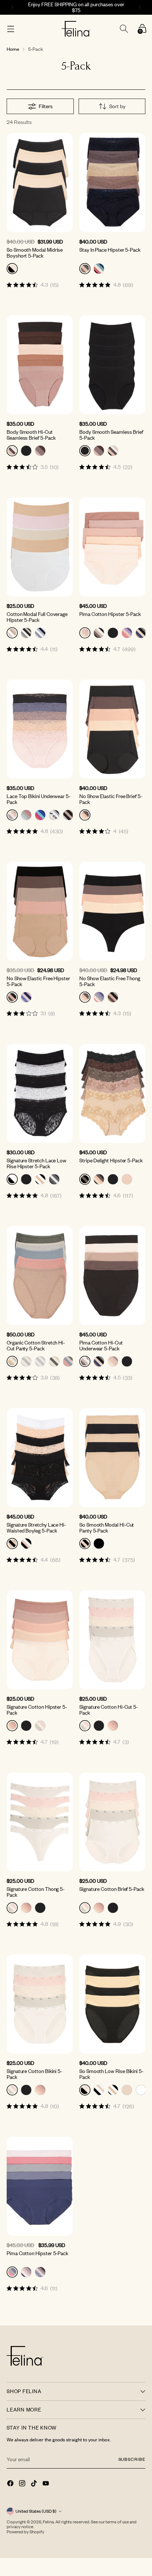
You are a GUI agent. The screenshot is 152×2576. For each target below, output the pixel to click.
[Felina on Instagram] (23, 2484)
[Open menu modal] (11, 29)
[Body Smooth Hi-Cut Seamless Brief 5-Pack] (40, 365)
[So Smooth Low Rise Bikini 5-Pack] (112, 2004)
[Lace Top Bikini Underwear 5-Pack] (40, 729)
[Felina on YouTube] (46, 2484)
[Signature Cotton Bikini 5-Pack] (40, 2004)
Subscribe (132, 2459)
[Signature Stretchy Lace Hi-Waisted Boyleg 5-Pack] (40, 1458)
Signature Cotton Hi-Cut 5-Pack (109, 1710)
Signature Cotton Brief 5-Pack (112, 1889)
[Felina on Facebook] (11, 2484)
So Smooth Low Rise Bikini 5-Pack (111, 2074)
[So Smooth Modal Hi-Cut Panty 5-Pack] (112, 1458)
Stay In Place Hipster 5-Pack (110, 250)
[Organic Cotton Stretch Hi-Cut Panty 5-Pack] (40, 1275)
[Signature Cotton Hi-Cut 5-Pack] (112, 1640)
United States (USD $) (36, 2511)
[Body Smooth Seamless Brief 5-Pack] (112, 365)
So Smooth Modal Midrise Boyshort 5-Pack (35, 253)
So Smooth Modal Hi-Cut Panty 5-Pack (107, 1528)
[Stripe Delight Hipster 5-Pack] (112, 1093)
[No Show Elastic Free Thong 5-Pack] (112, 911)
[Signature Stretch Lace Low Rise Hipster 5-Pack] (40, 1093)
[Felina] (76, 29)
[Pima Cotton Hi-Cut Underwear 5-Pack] (112, 1275)
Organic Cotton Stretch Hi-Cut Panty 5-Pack (36, 1345)
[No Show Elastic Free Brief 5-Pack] (112, 729)
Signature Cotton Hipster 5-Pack (37, 1710)
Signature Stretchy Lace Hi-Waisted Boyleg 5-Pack (36, 1528)
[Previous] (11, 7)
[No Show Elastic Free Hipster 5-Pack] (40, 911)
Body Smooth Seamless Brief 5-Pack (111, 435)
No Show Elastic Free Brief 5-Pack (111, 799)
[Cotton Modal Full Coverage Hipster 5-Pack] (40, 547)
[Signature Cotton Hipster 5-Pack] (40, 1640)
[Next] (141, 7)
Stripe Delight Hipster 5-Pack (111, 1160)
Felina (48, 2522)
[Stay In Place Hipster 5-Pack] (112, 183)
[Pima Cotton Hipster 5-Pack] (112, 547)
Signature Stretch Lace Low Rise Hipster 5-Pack (37, 1163)
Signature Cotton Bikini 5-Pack (34, 2074)
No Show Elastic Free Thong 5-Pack (110, 981)
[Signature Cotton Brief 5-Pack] (112, 1822)
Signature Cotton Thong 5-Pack (36, 1892)
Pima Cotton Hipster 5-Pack (110, 614)
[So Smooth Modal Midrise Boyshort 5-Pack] (40, 183)
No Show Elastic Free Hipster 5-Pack (38, 981)
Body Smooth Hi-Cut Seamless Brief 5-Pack (31, 435)
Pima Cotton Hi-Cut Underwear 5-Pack (101, 1345)
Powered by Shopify (25, 2532)
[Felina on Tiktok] (35, 2484)
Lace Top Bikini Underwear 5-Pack (39, 799)
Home (13, 49)
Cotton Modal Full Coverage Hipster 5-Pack (37, 617)
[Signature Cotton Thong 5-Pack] (40, 1822)
